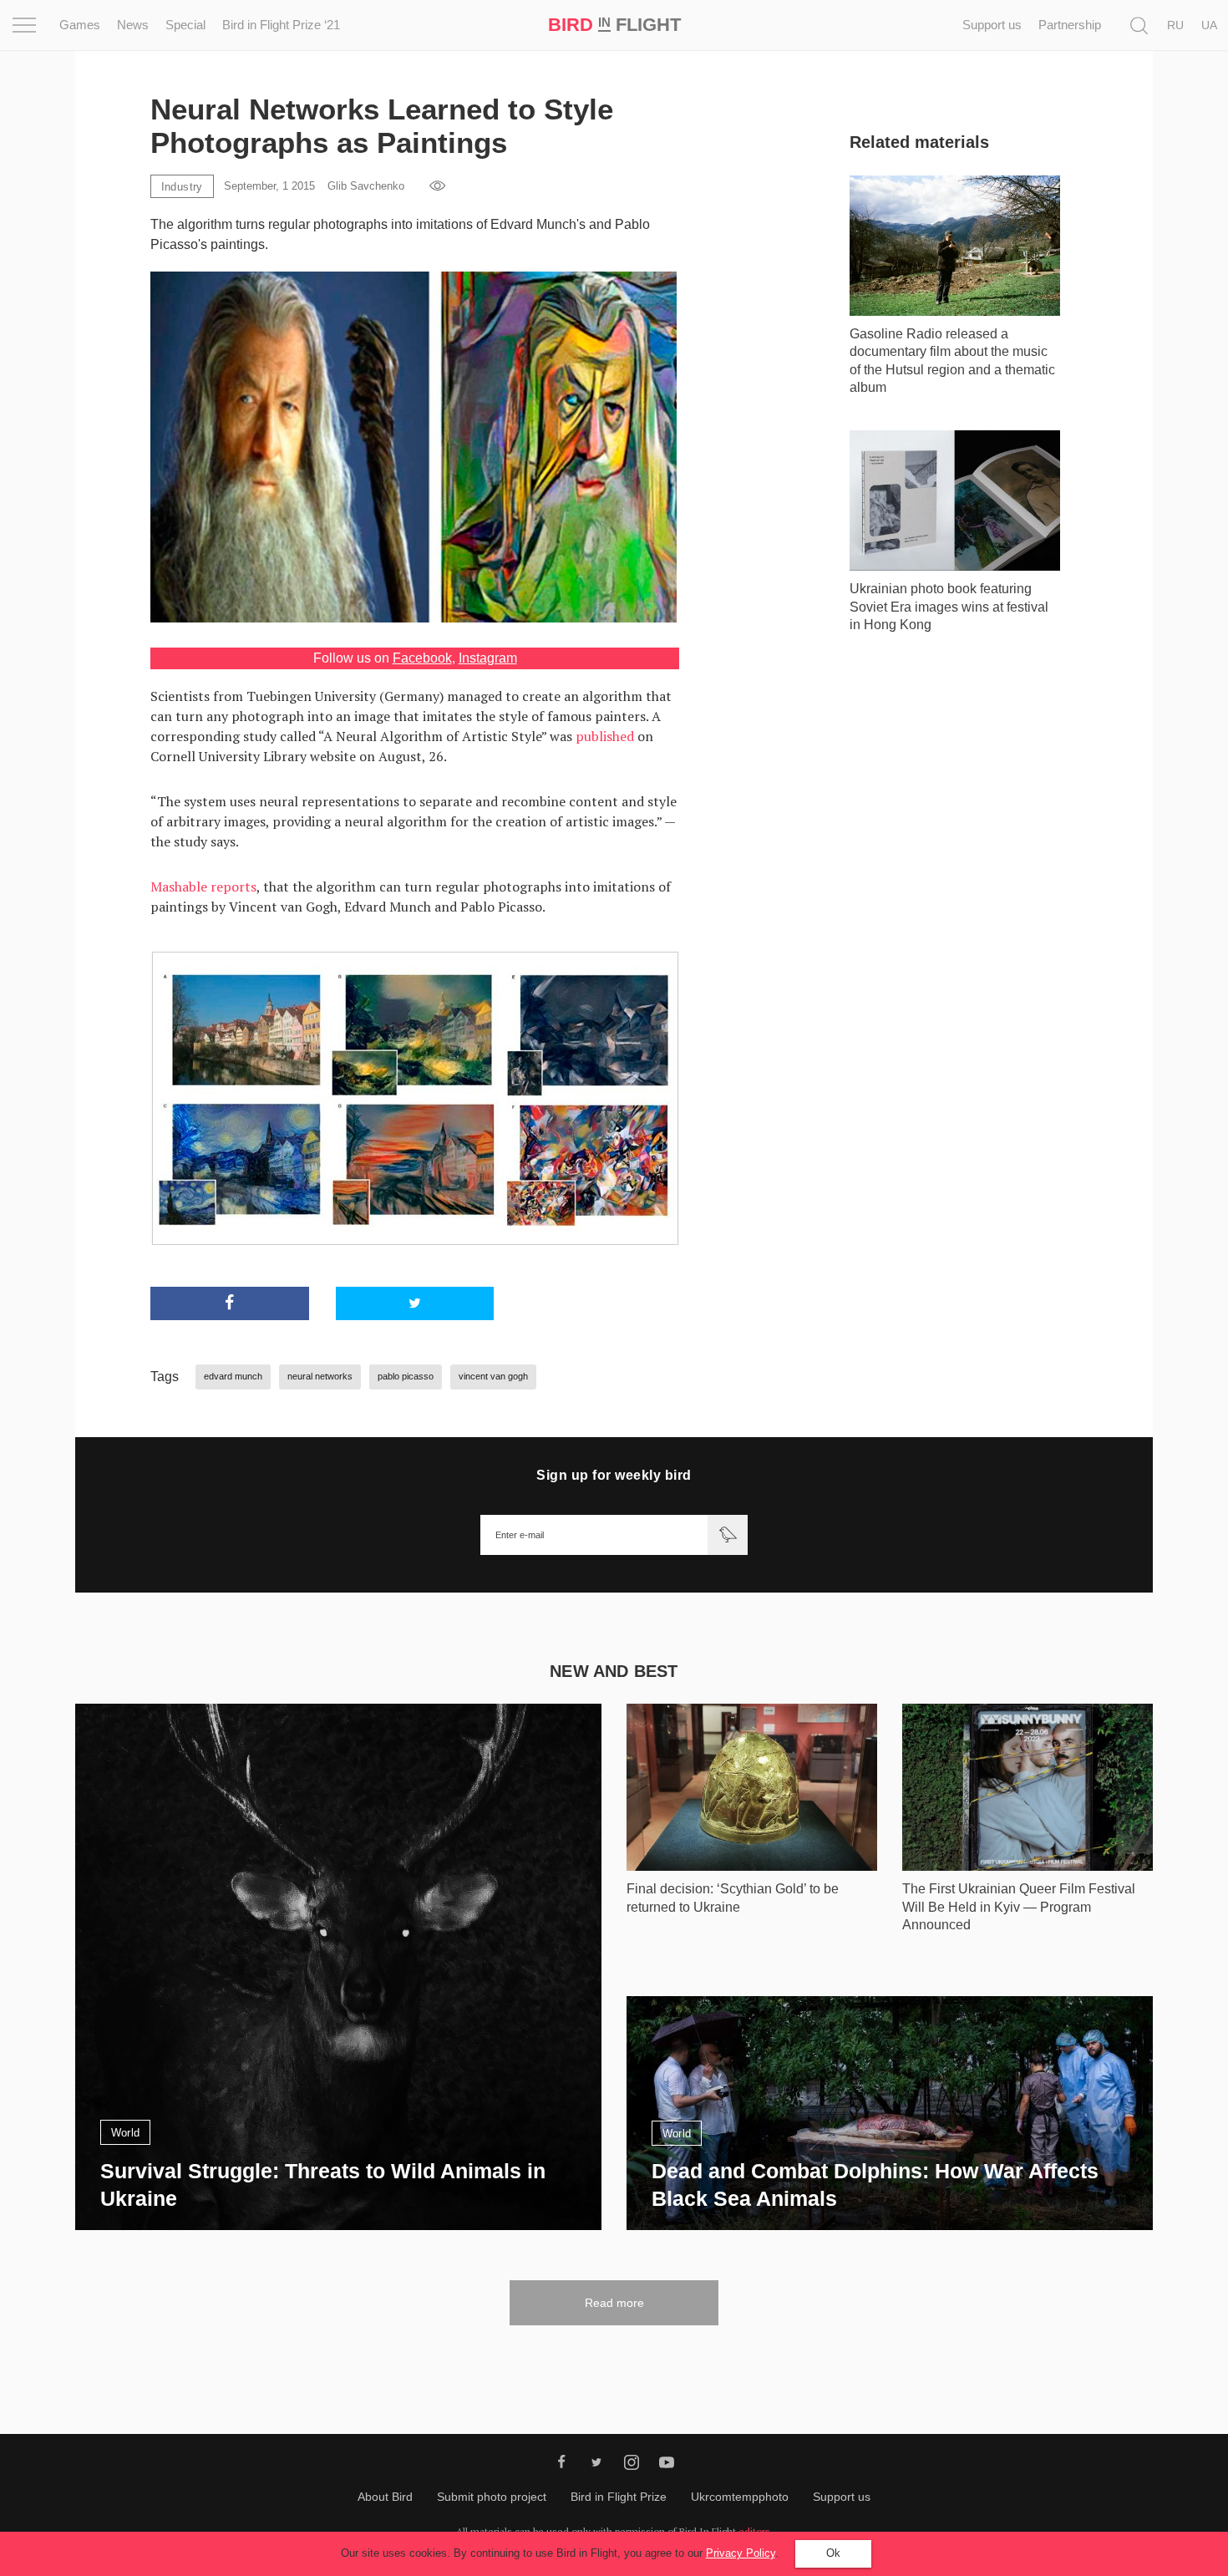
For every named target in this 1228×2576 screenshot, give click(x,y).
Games (80, 25)
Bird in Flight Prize (619, 2497)
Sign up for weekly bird (614, 1475)
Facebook (422, 658)
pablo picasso (406, 1376)
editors (754, 2531)
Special (185, 25)
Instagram (488, 658)
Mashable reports (203, 887)
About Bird (385, 2497)
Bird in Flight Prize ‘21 (281, 25)
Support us (992, 25)
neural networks (320, 1376)
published (605, 736)
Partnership (1070, 25)
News (133, 25)
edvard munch (233, 1376)
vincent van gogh (493, 1376)
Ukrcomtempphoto (740, 2497)
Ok (833, 2553)
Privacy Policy (741, 2553)
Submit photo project (492, 2497)
